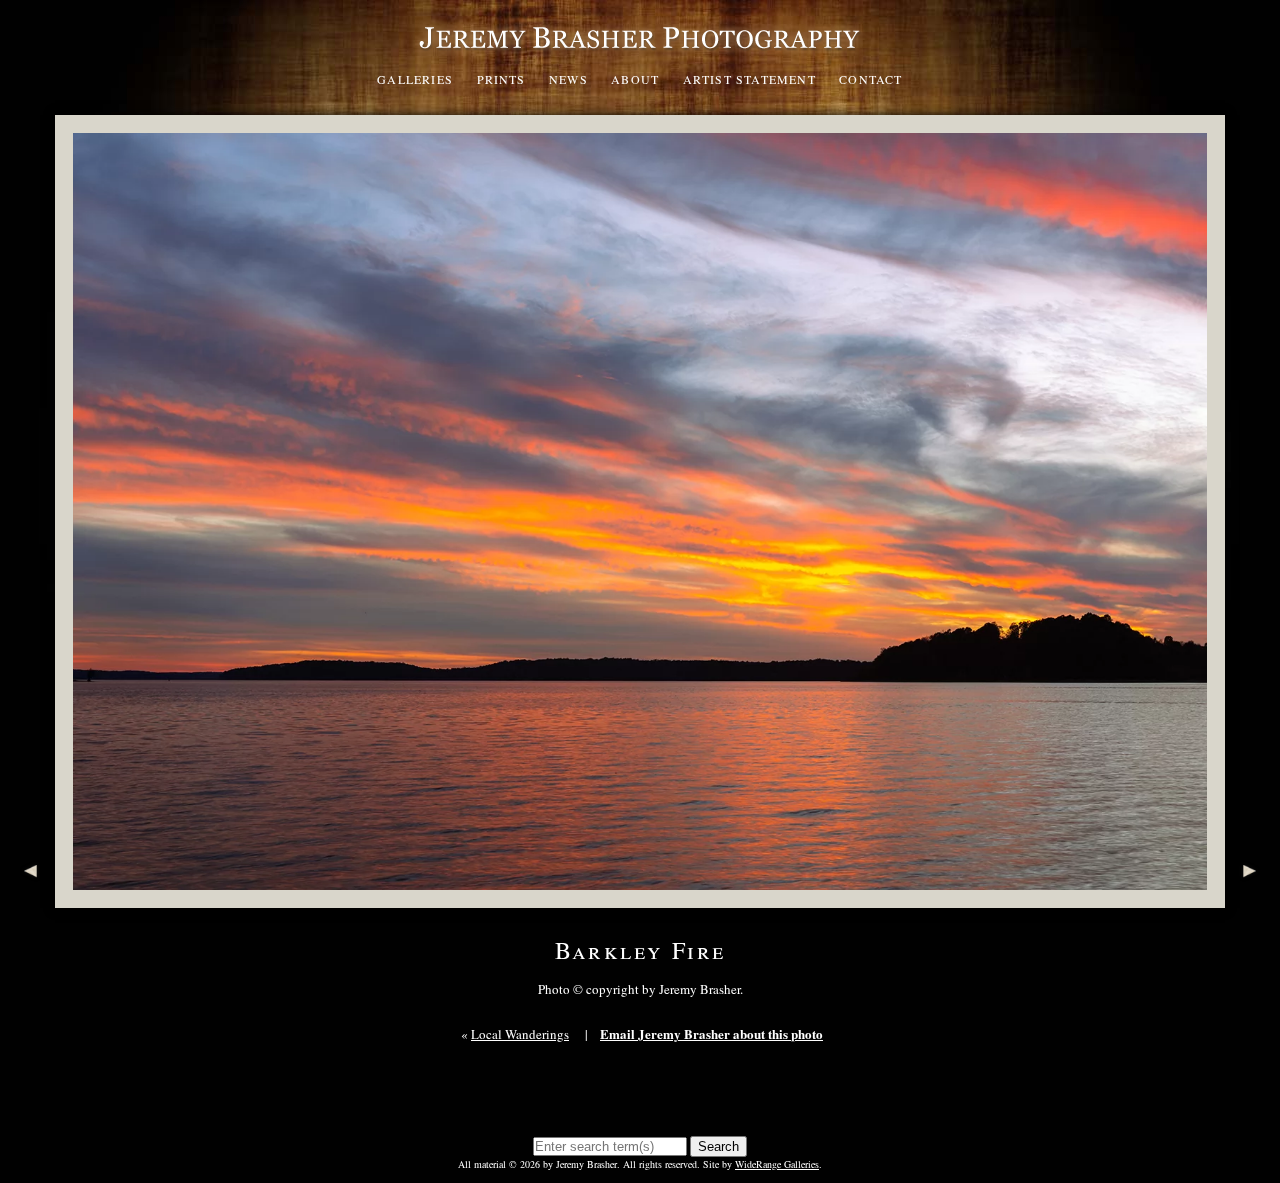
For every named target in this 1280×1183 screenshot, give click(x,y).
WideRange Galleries (777, 1164)
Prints (501, 79)
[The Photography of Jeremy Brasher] (640, 54)
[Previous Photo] (27, 898)
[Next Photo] (1252, 898)
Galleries (415, 79)
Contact (870, 79)
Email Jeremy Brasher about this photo (711, 1033)
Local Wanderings (520, 1034)
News (568, 79)
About (635, 79)
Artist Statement (749, 79)
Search (718, 1146)
